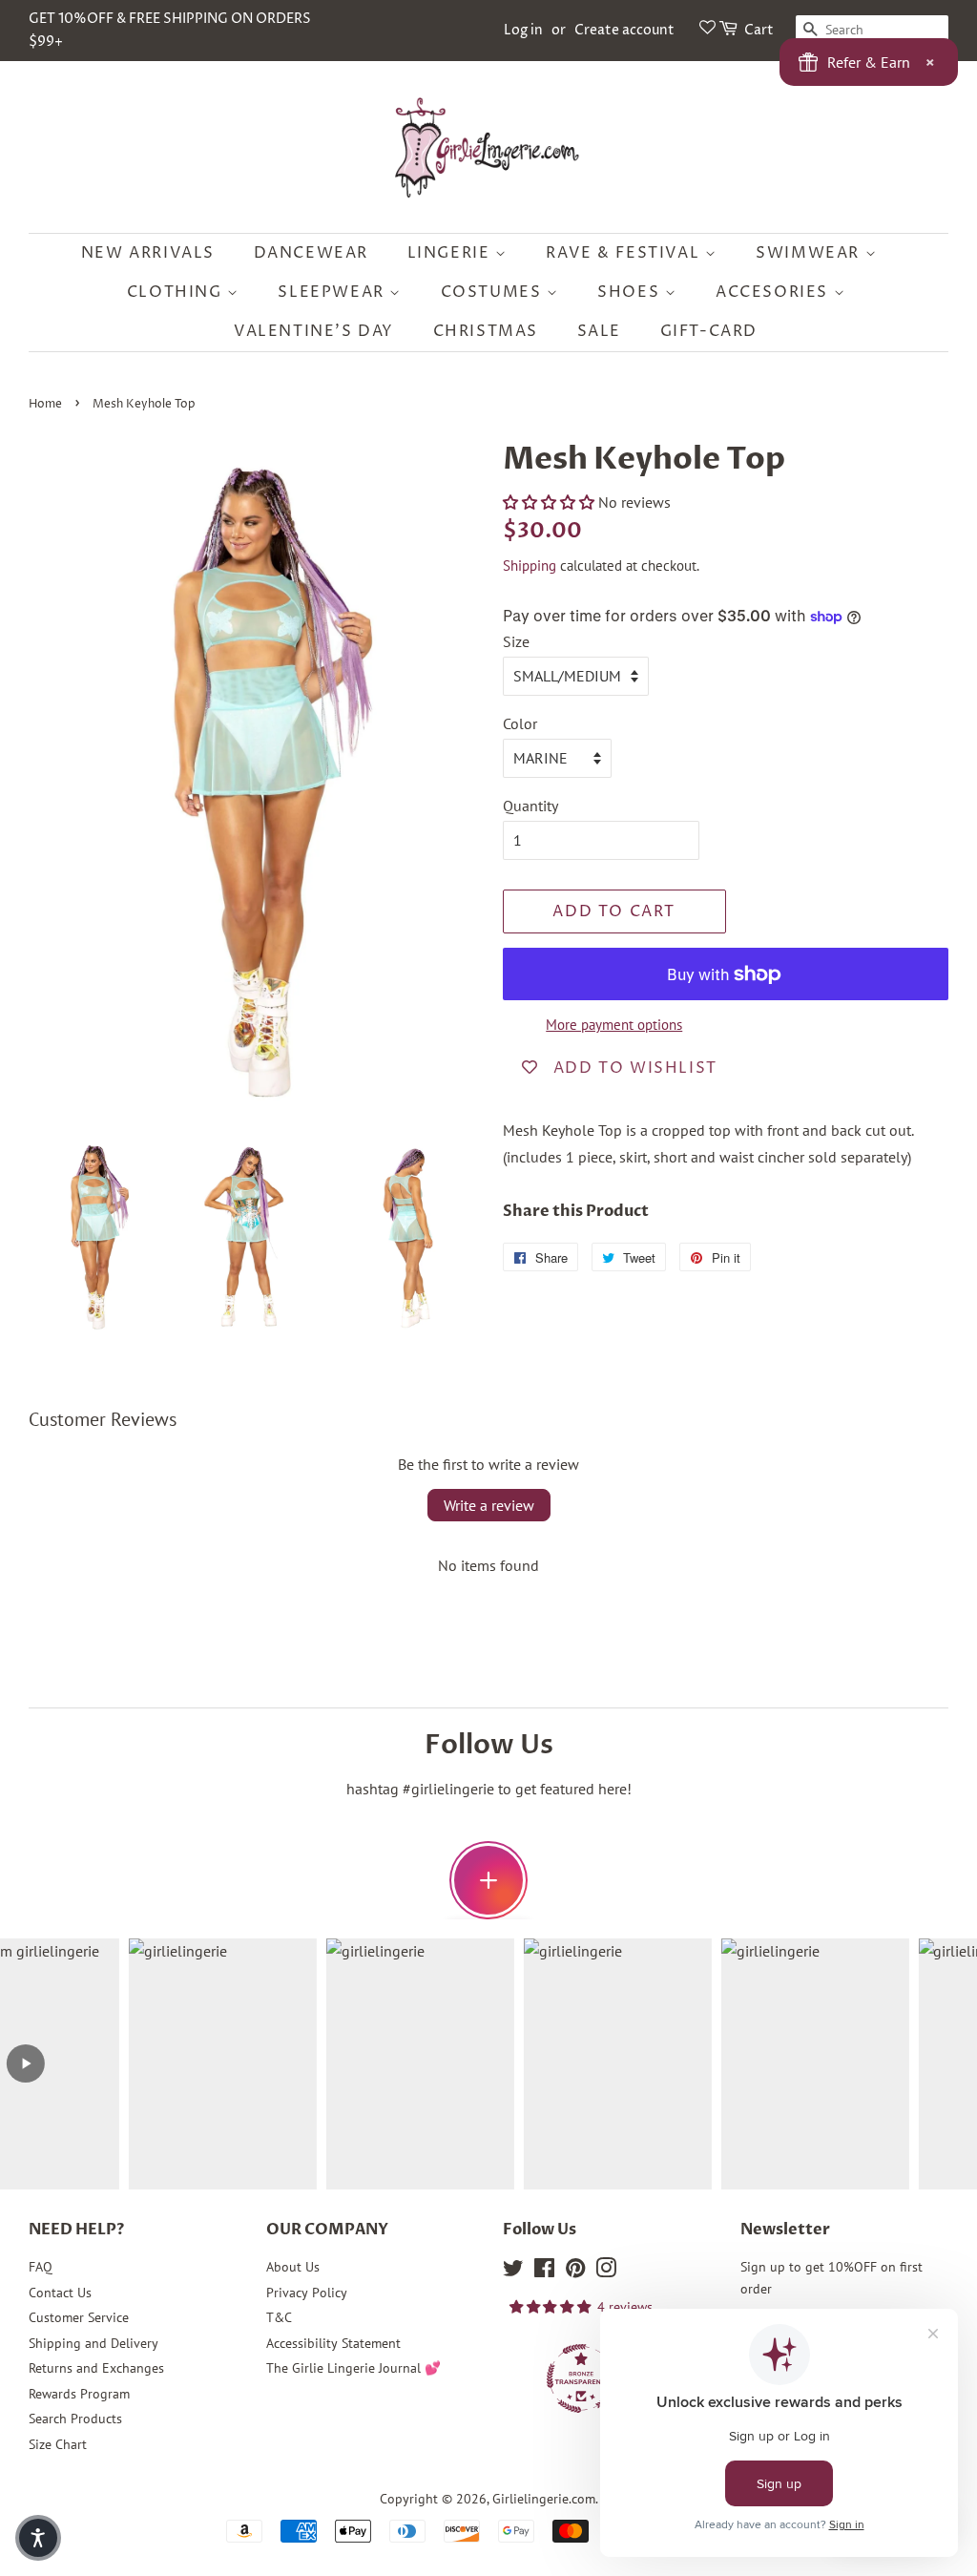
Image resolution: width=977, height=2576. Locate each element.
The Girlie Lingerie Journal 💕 (353, 2368)
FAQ (41, 2267)
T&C (279, 2317)
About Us (293, 2267)
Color (520, 723)
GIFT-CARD (709, 331)
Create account (624, 30)
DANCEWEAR (311, 253)
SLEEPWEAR (333, 292)
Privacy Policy (307, 2293)
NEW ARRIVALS (148, 253)
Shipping (530, 565)
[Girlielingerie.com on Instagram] (606, 2272)
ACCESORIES (775, 292)
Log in (523, 30)
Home (45, 404)
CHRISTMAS (486, 331)
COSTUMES (494, 292)
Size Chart (58, 2444)
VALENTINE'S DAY (314, 331)
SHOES (631, 292)
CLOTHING (177, 292)
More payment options (614, 1025)
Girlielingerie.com (544, 2499)
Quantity (530, 806)
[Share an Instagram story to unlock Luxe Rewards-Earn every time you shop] (488, 1880)
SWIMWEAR (810, 253)
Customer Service (79, 2317)
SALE (599, 331)
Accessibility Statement (333, 2343)
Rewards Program (79, 2394)
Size (516, 641)
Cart (759, 30)
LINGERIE (451, 253)
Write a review (489, 1505)
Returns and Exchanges (96, 2368)
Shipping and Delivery (94, 2343)
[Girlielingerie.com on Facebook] (544, 2272)
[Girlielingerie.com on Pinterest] (575, 2272)
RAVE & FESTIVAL (625, 253)
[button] (549, 502)
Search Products (75, 2419)
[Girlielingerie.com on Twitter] (513, 2272)
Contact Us (60, 2293)
